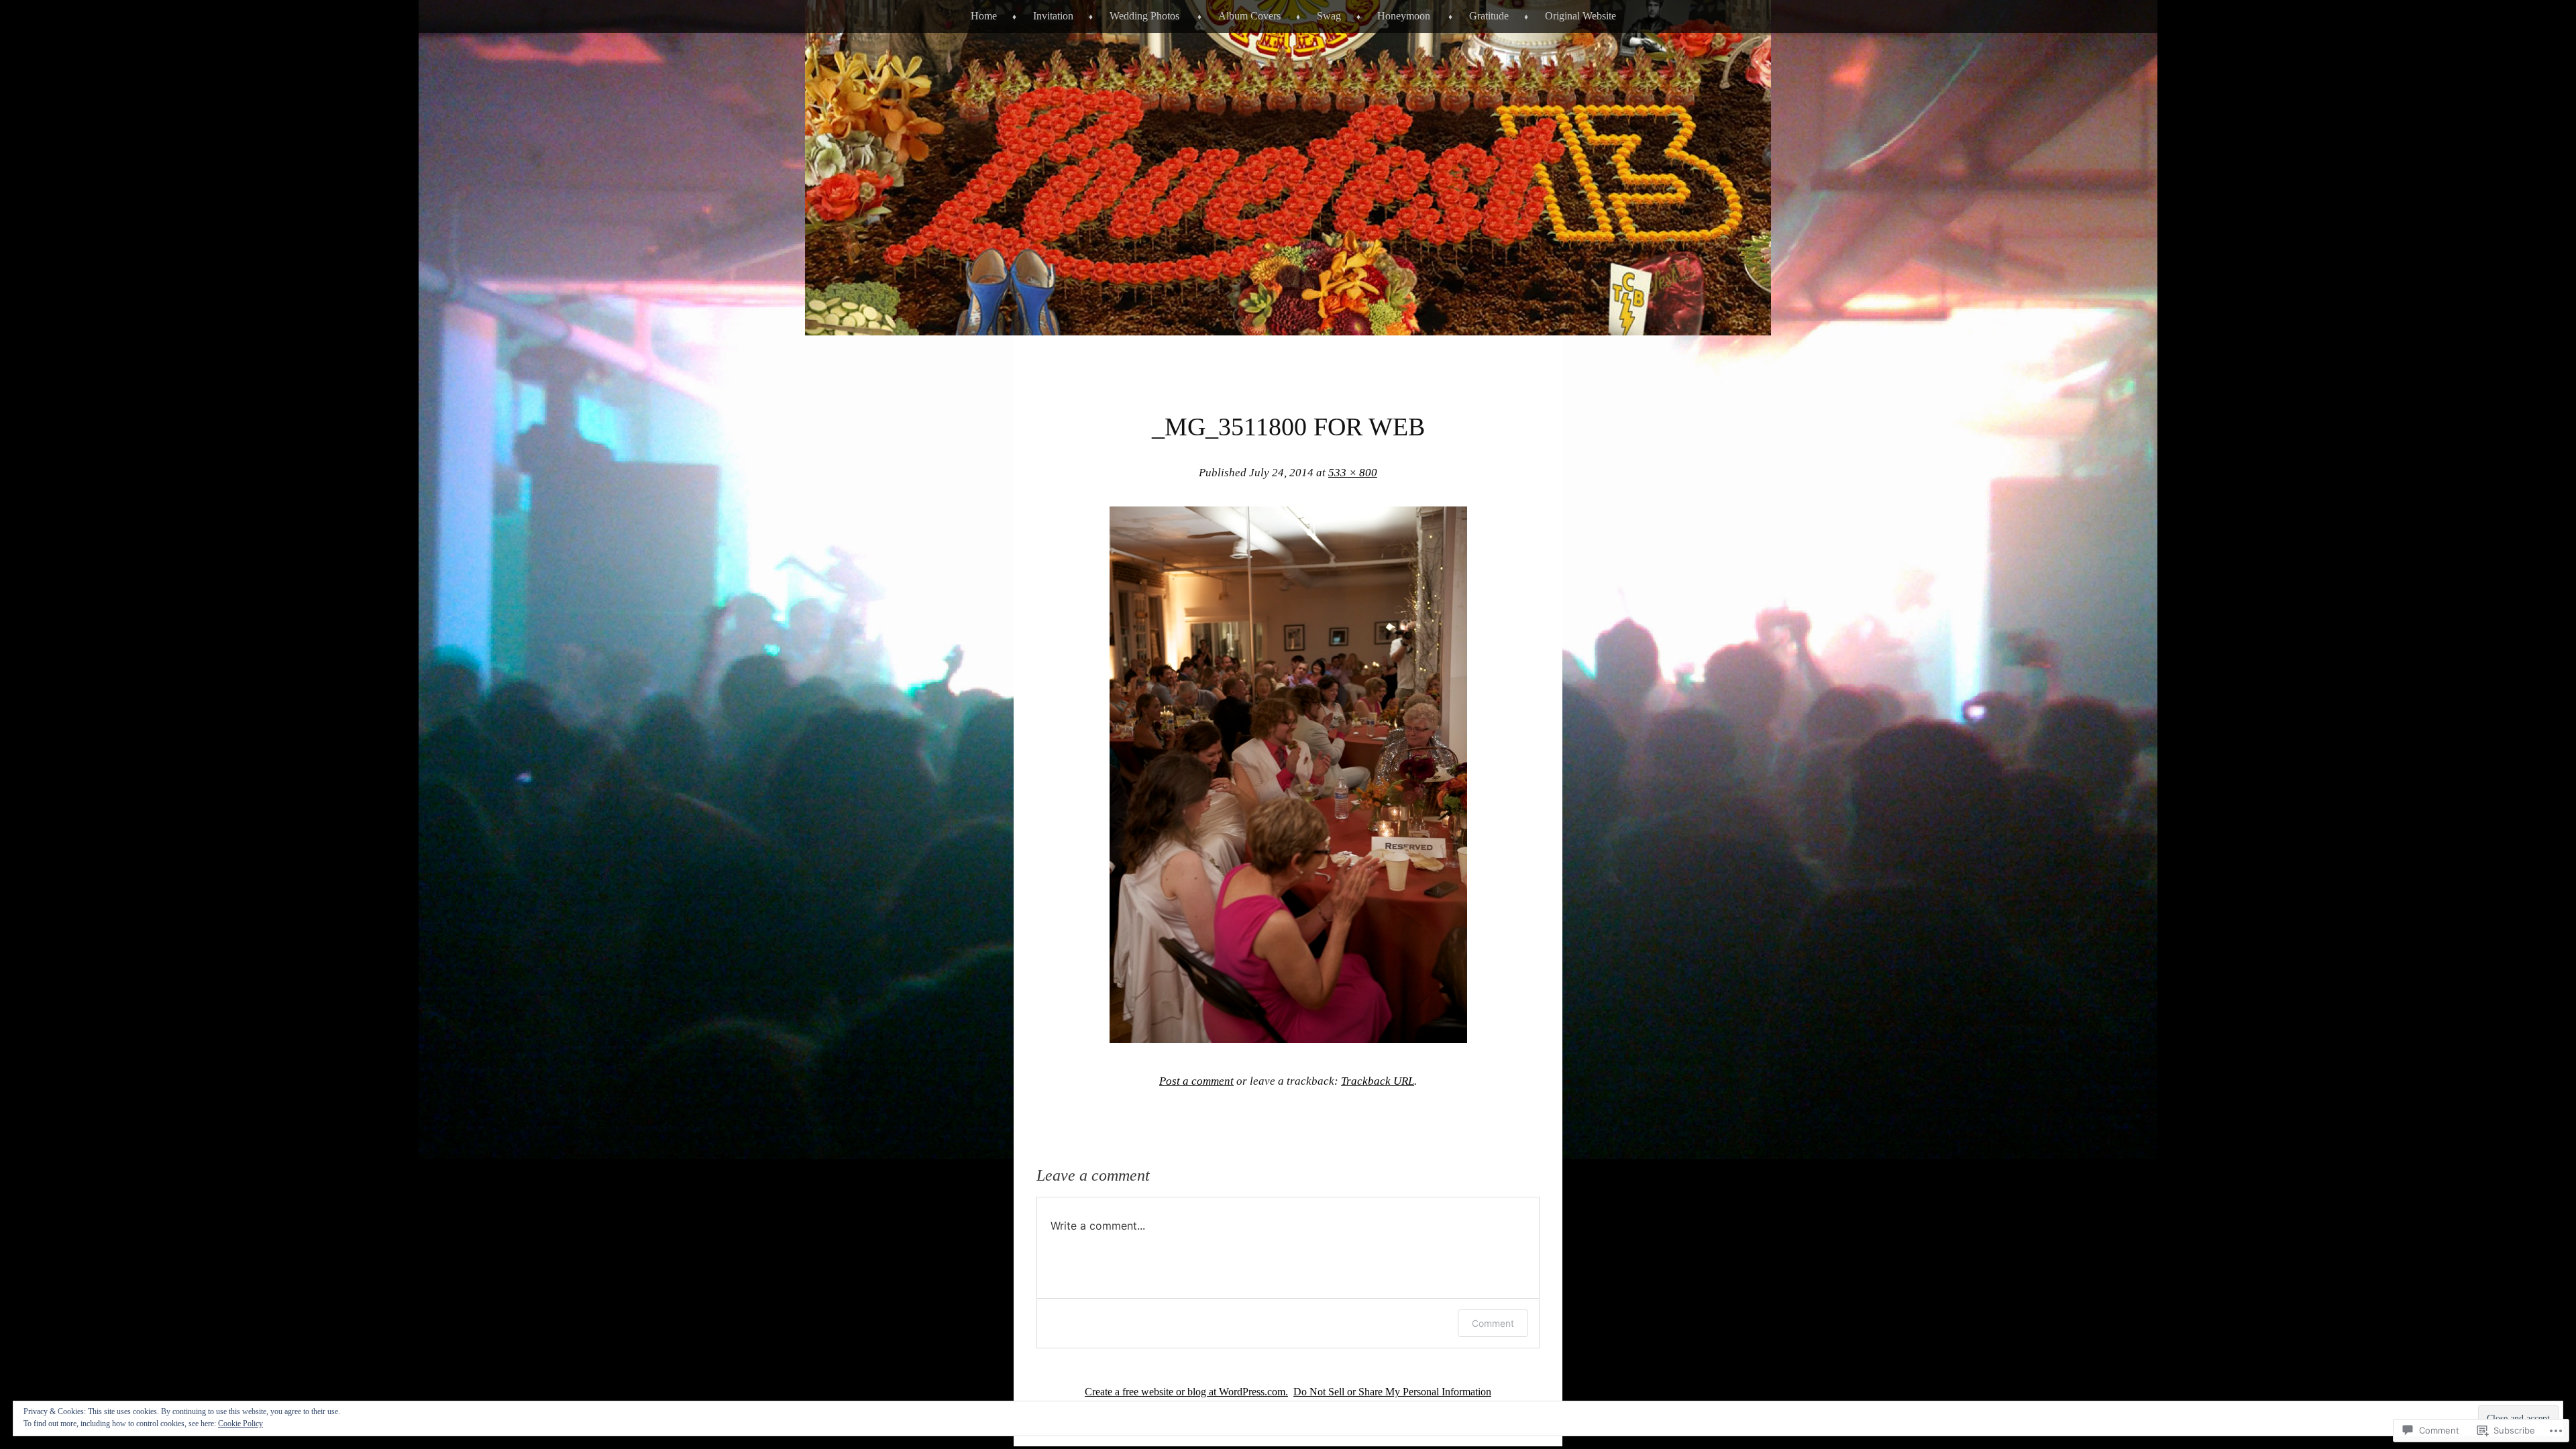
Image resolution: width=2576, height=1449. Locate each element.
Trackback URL (1378, 1081)
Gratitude (1489, 16)
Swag (1329, 16)
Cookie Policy (240, 1424)
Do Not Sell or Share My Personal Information (1392, 1392)
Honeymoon (1404, 16)
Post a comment (1196, 1081)
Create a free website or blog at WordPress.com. (1186, 1392)
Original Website (1580, 16)
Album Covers (1249, 16)
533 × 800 (1353, 473)
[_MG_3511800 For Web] (1288, 1039)
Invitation (1053, 16)
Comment (1493, 1323)
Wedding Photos (1144, 16)
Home (984, 16)
